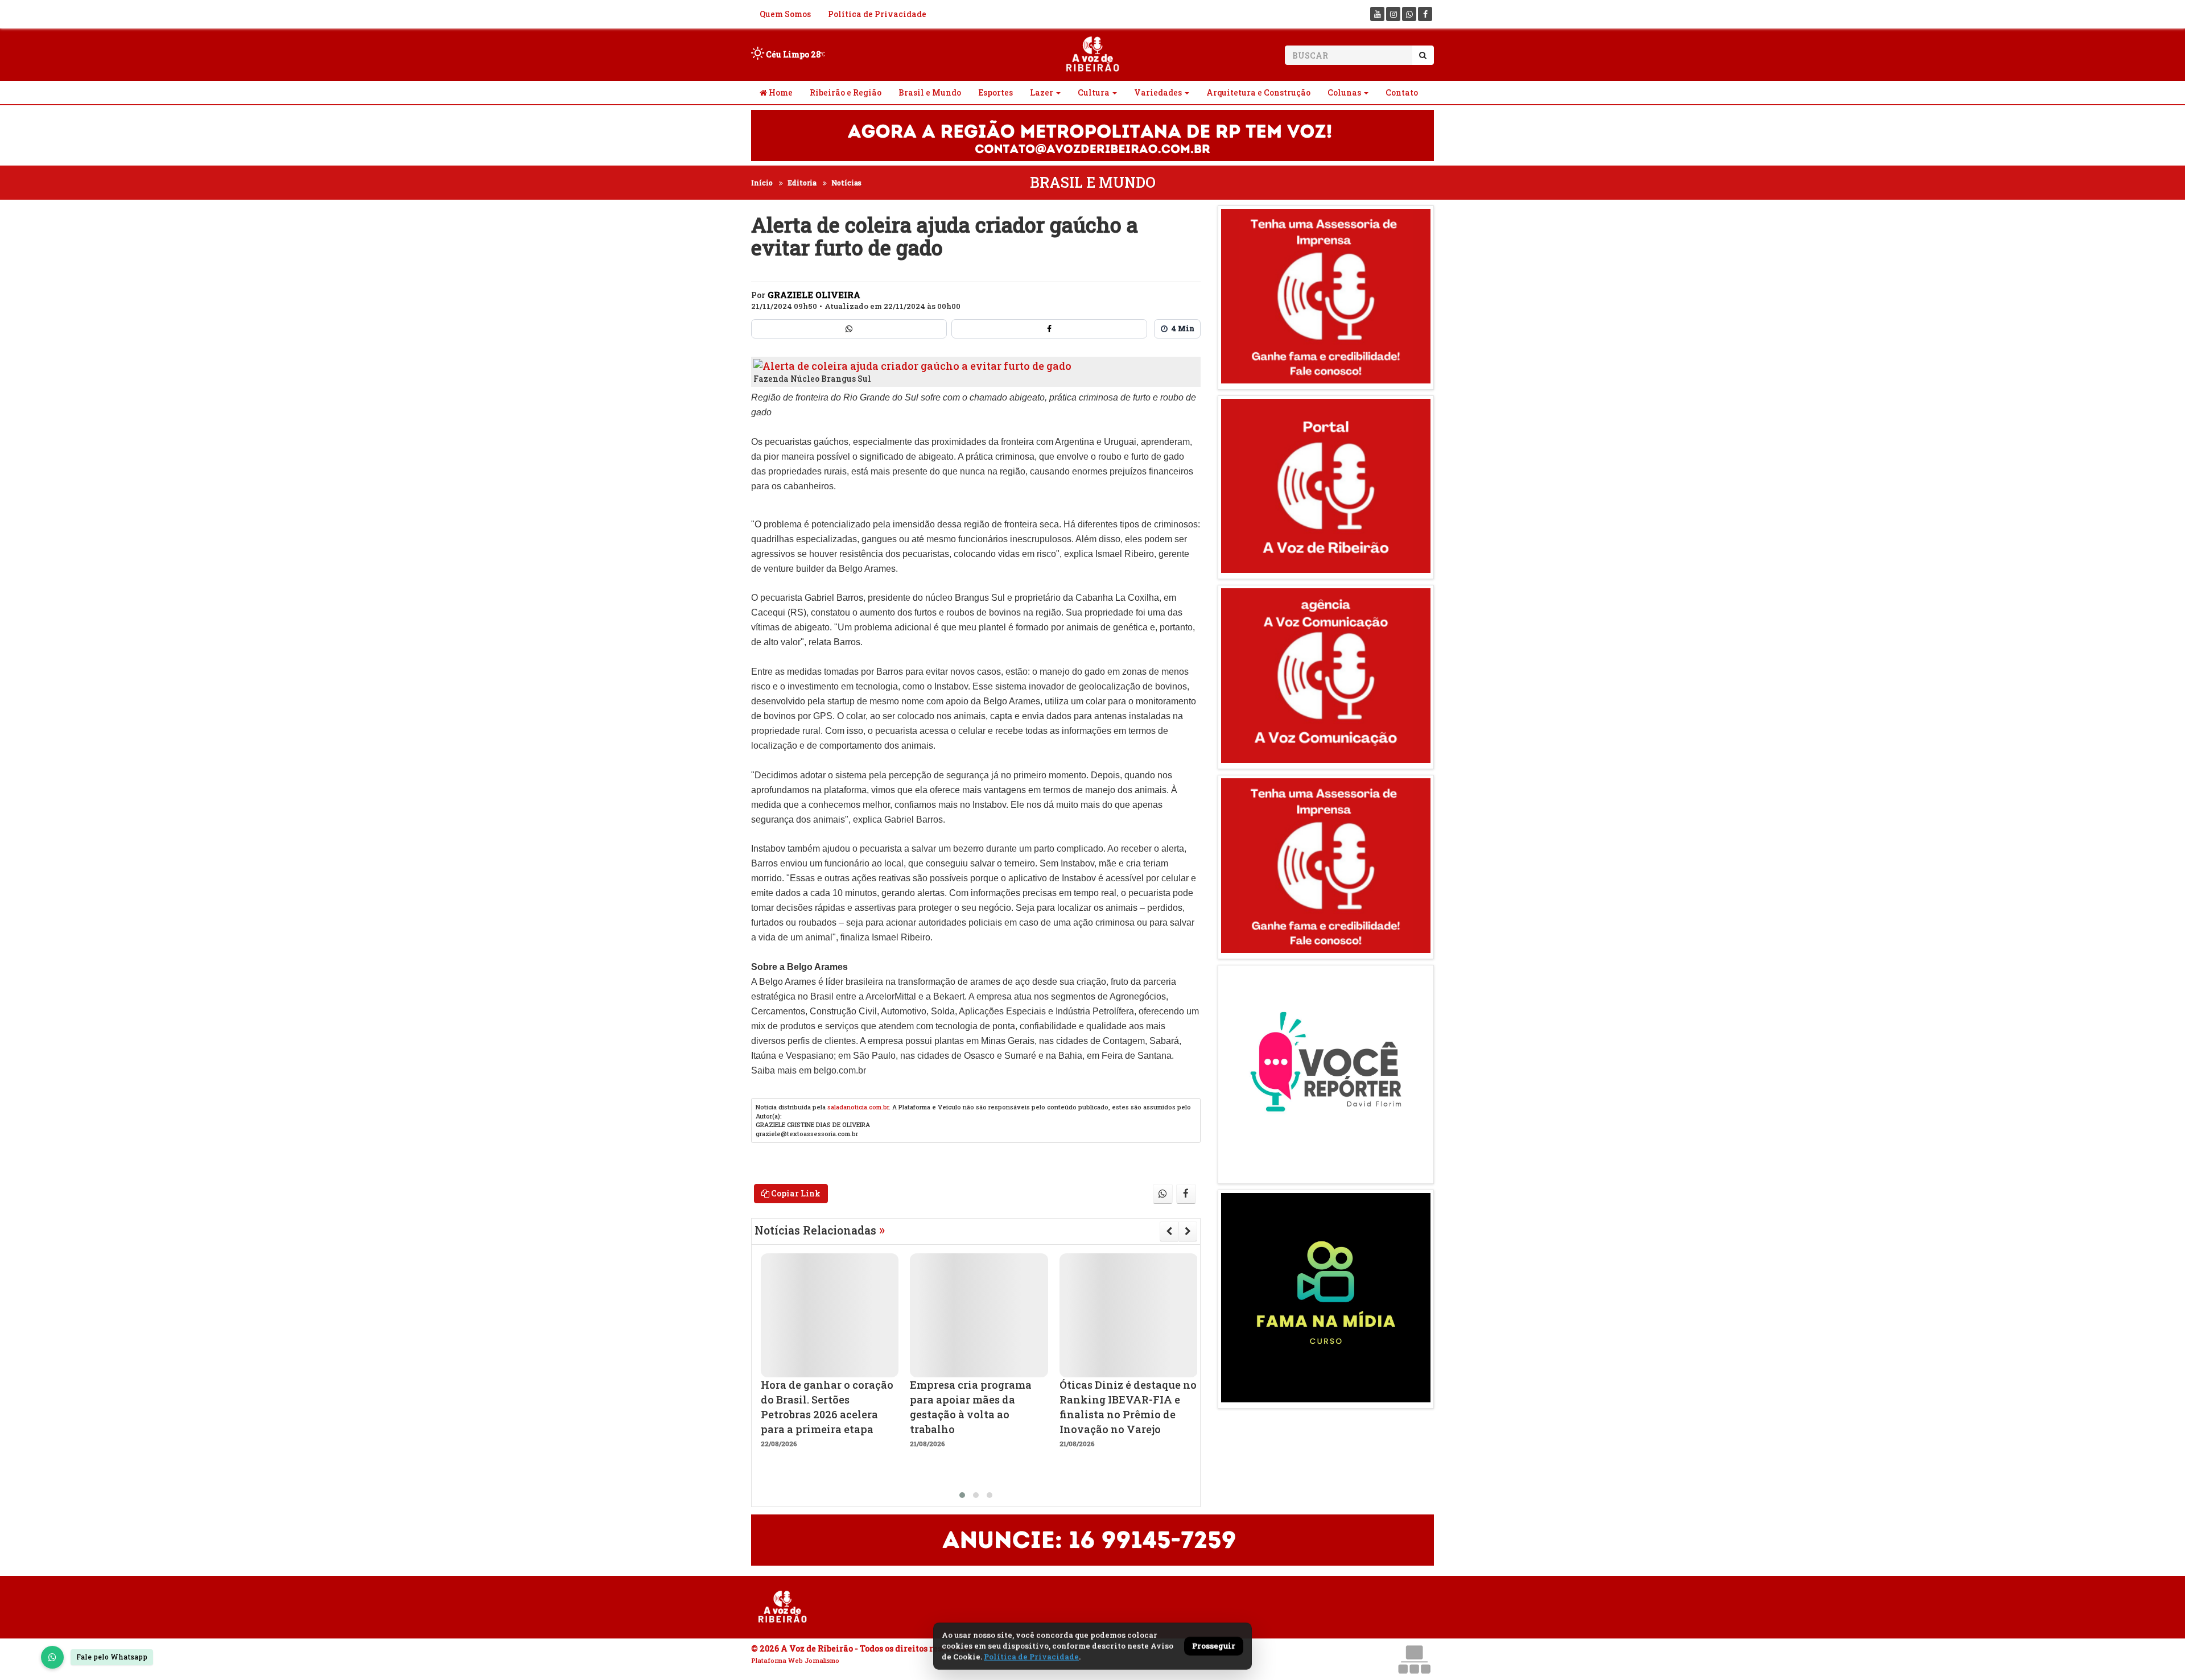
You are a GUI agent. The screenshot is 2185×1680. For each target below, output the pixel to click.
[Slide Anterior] (1169, 1231)
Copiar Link (795, 1193)
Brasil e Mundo (930, 92)
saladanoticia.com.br (858, 1107)
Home (780, 92)
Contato (1402, 92)
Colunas (1344, 92)
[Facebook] (1425, 14)
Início (762, 183)
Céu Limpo (792, 54)
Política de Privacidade (877, 14)
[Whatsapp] (1409, 14)
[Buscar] (1423, 55)
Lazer (1042, 92)
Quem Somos (785, 14)
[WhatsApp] (52, 1657)
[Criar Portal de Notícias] (1414, 1659)
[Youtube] (1377, 14)
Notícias (846, 183)
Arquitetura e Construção (1258, 92)
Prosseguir (1214, 1646)
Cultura (1094, 92)
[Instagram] (1393, 14)
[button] (962, 1495)
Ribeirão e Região (846, 92)
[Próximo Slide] (1188, 1231)
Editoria (802, 183)
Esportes (995, 92)
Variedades (1158, 92)
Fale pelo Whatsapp (112, 1657)
